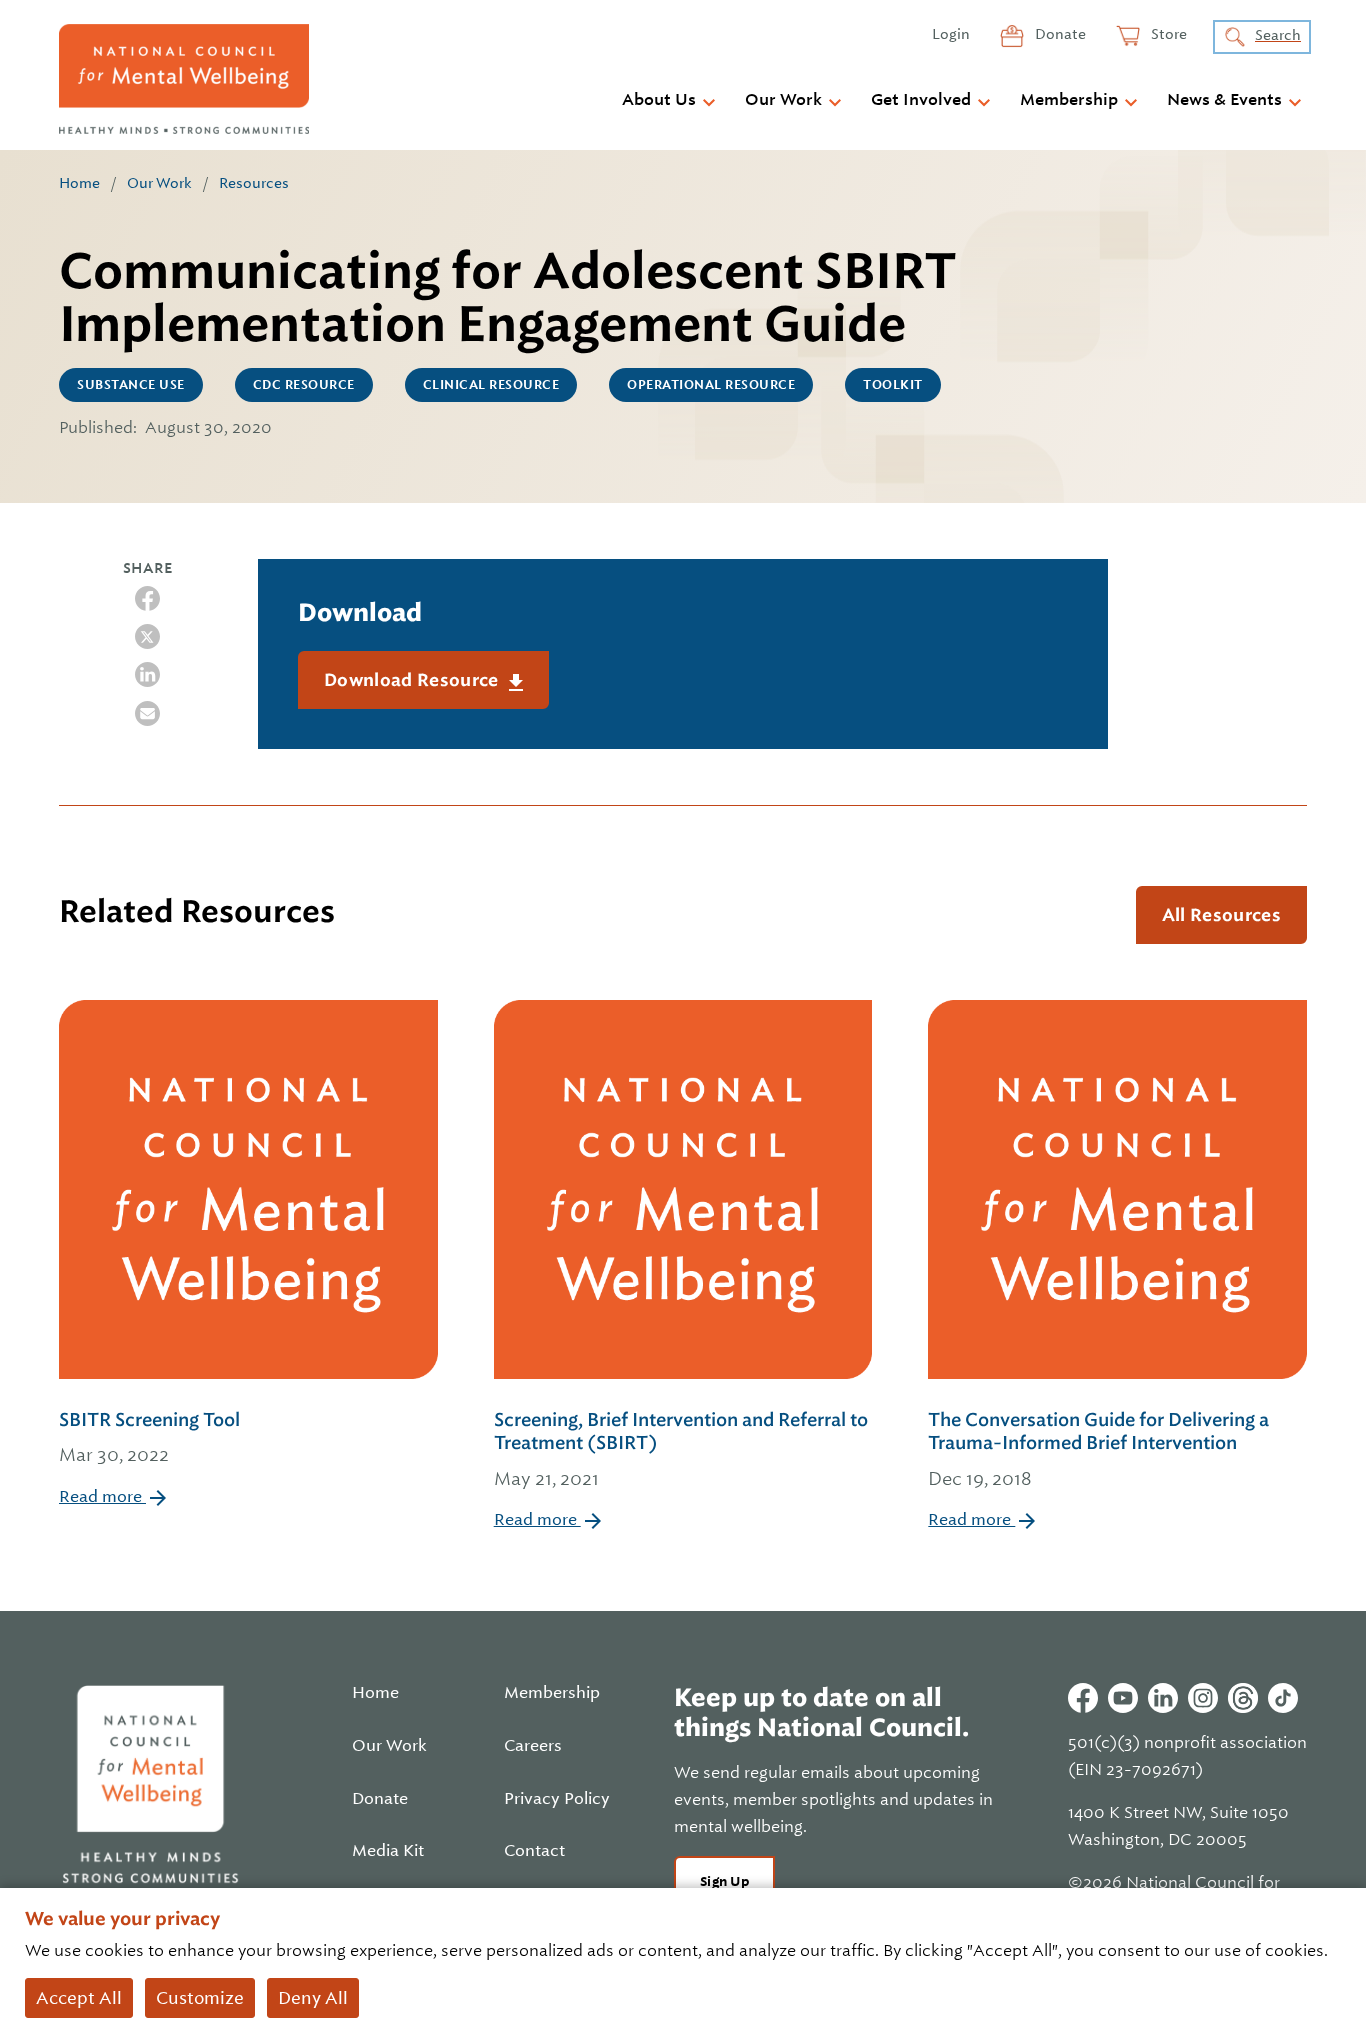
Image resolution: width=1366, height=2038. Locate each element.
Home (79, 183)
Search (1278, 35)
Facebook (1083, 1698)
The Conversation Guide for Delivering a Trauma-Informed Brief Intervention (1098, 1449)
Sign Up (724, 1881)
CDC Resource (304, 385)
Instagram (1203, 1698)
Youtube (1123, 1698)
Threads (1243, 1698)
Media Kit (388, 1851)
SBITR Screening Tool (149, 1437)
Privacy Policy (557, 1799)
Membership (1069, 100)
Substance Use (131, 385)
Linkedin (1163, 1698)
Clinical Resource (491, 385)
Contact (534, 1851)
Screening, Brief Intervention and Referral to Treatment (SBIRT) (681, 1449)
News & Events (1224, 100)
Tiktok (1283, 1698)
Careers (533, 1746)
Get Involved (921, 100)
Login (951, 34)
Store (1167, 34)
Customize (200, 1998)
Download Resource (413, 680)
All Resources (1221, 915)
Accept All (79, 1998)
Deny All (313, 1998)
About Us (659, 100)
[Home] (184, 79)
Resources (254, 183)
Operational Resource (711, 385)
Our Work (783, 100)
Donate (1059, 34)
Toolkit (893, 385)
